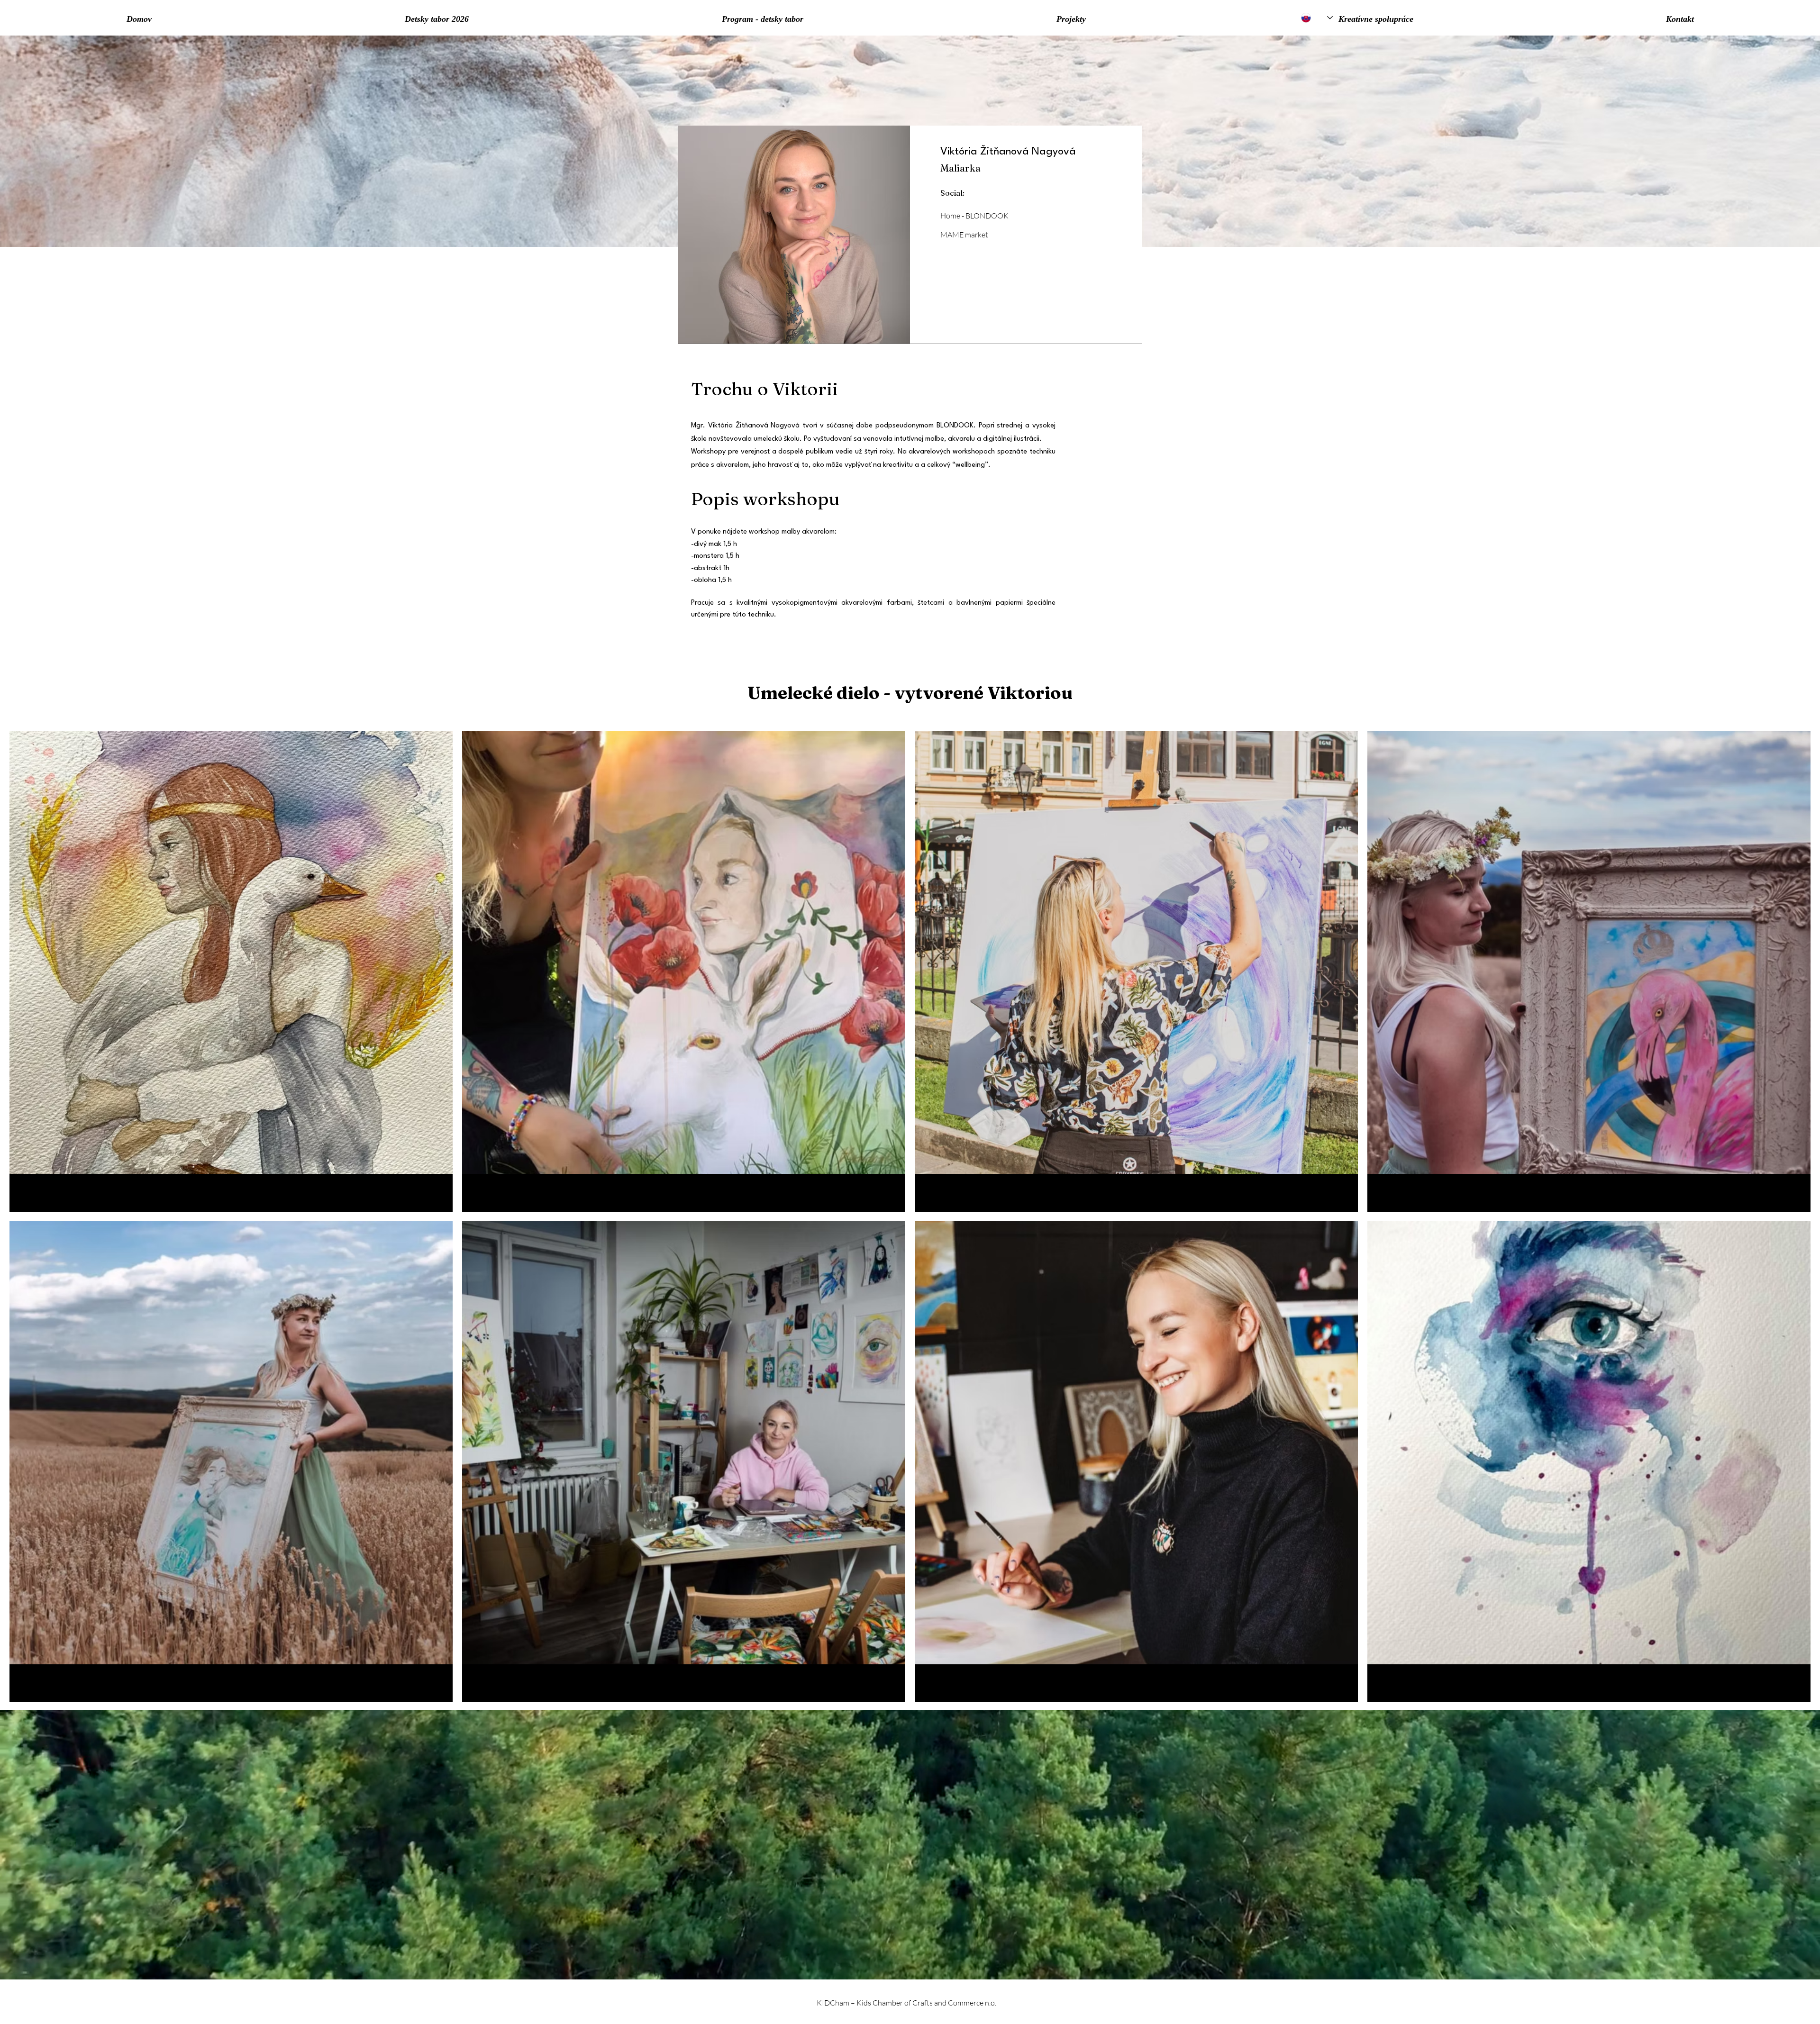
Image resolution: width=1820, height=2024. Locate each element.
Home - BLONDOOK (974, 216)
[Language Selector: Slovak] (1317, 18)
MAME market (964, 235)
